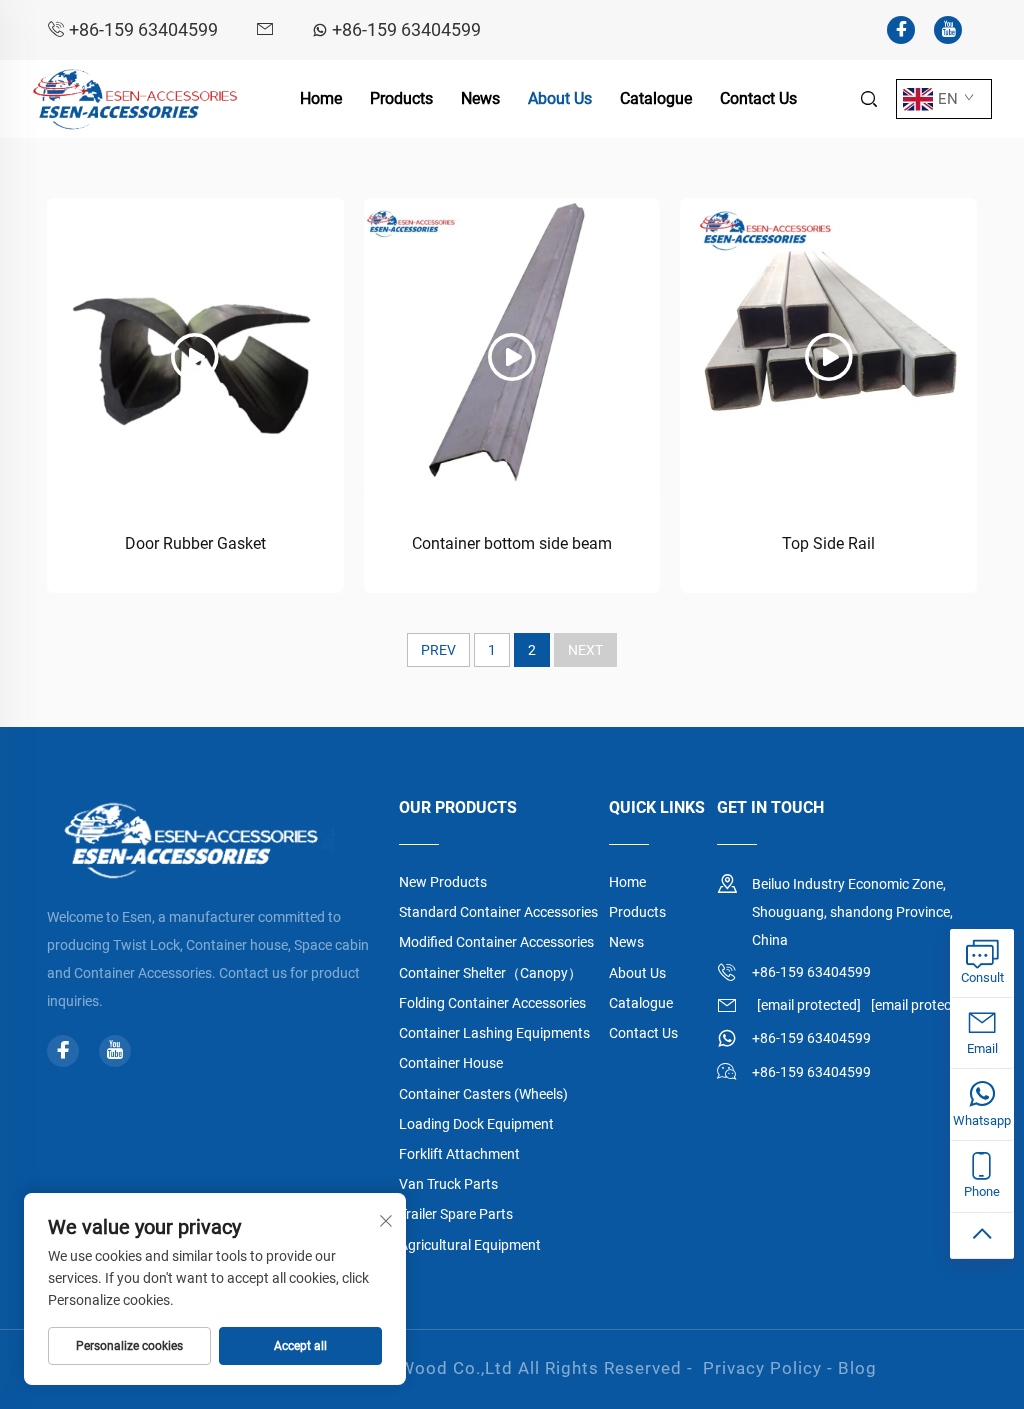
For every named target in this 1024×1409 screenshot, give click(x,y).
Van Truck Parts (448, 1184)
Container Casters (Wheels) (483, 1094)
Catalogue (656, 98)
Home (321, 98)
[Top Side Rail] (828, 346)
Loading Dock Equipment (476, 1124)
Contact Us (758, 98)
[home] (136, 97)
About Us (560, 98)
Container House (451, 1063)
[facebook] (901, 30)
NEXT (585, 650)
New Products (443, 882)
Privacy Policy (762, 1368)
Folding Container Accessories (492, 1003)
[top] (982, 1236)
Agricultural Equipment (470, 1245)
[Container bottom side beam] (512, 346)
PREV (438, 650)
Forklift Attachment (459, 1154)
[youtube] (948, 30)
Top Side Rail (828, 543)
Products (401, 98)
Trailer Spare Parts (456, 1214)
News (480, 98)
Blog (857, 1368)
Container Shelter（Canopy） (490, 973)
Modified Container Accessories (496, 942)
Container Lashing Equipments (494, 1033)
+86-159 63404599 (143, 29)
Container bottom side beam (512, 543)
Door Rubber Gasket (195, 543)
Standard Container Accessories (498, 912)
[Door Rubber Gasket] (195, 346)
